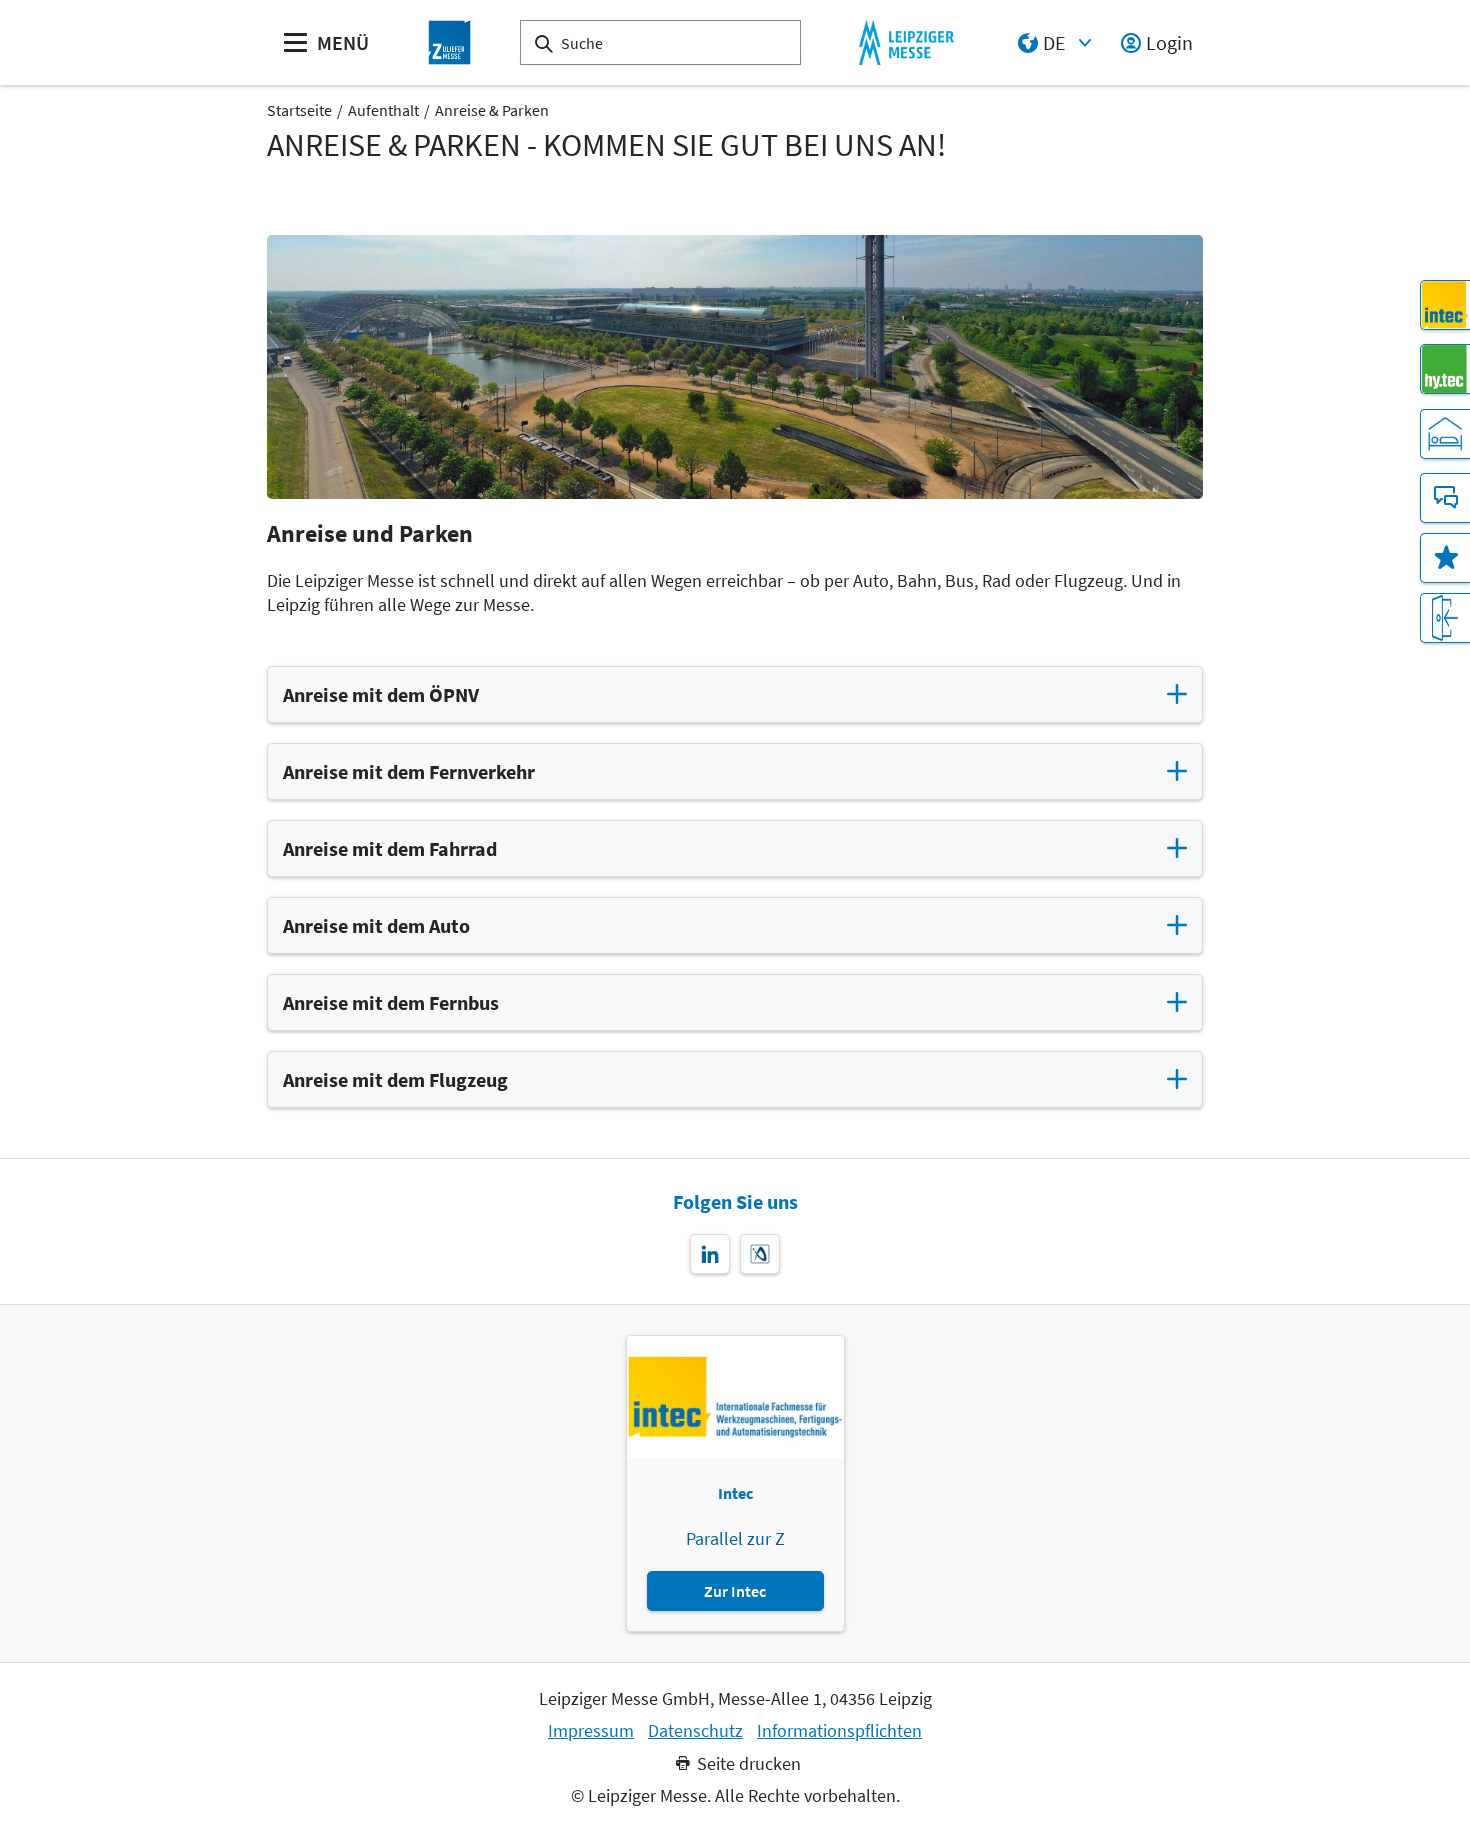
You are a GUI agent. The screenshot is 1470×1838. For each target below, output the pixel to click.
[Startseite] (450, 42)
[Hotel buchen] (1445, 434)
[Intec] (1445, 305)
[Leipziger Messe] (906, 42)
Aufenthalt (383, 110)
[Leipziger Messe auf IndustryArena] (760, 1254)
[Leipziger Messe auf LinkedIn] (710, 1254)
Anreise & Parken (492, 110)
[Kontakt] (1445, 498)
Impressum (591, 1731)
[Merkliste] (1445, 558)
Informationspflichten (839, 1731)
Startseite (299, 110)
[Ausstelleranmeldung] (1445, 618)
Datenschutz (695, 1731)
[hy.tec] (1445, 369)
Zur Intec (735, 1591)
